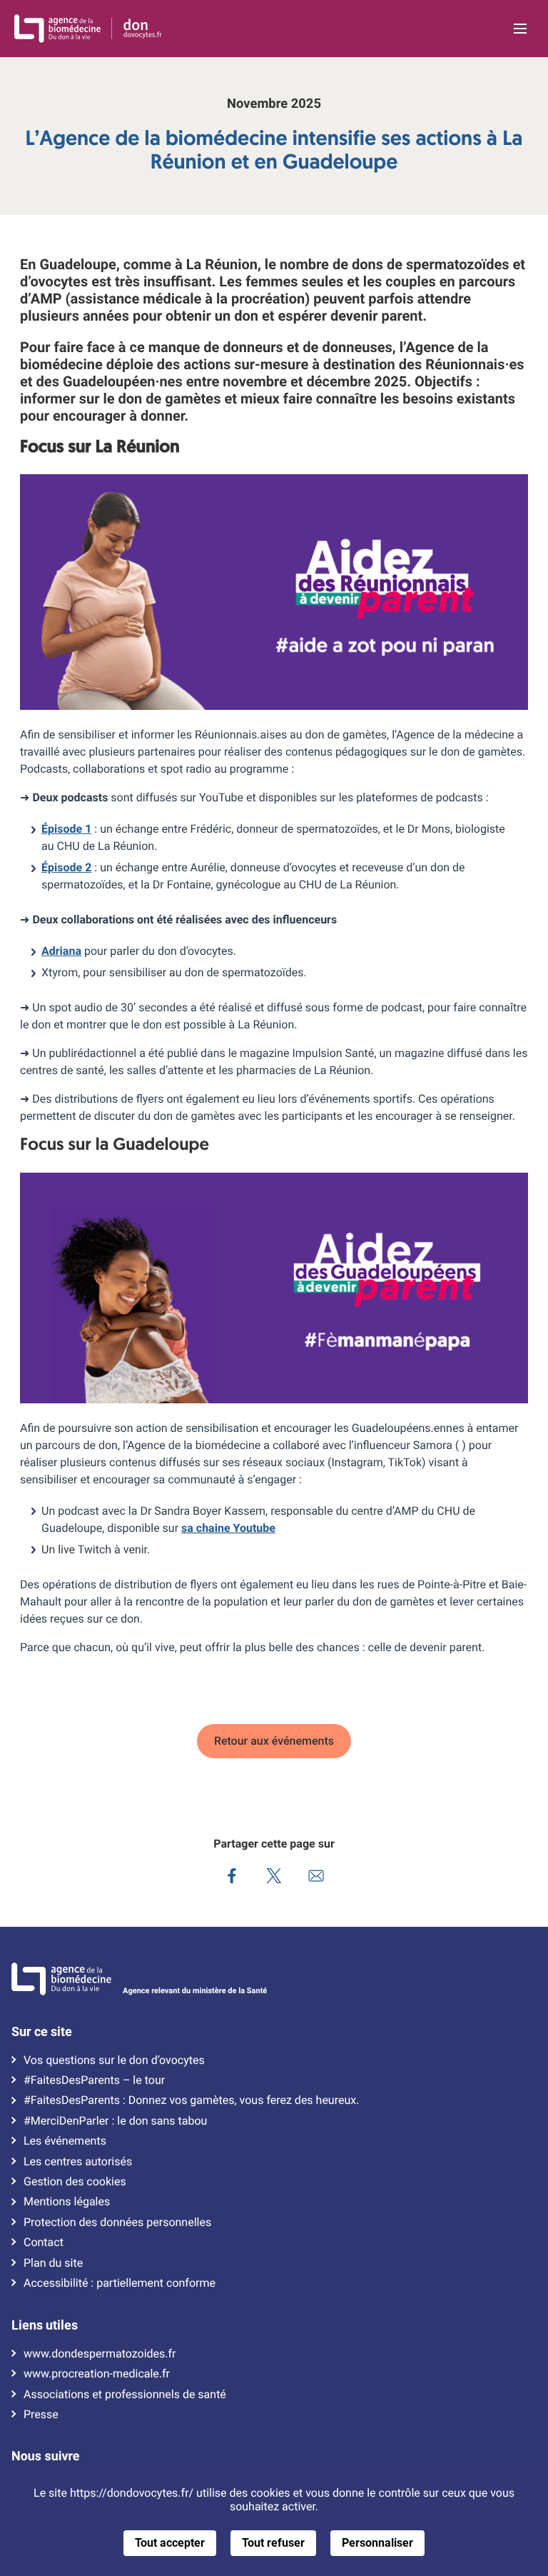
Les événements (65, 2141)
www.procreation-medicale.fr (97, 2375)
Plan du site (53, 2263)
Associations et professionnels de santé (125, 2395)
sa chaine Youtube (228, 1528)
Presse (41, 2415)
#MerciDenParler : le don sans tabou (115, 2121)
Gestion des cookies (75, 2182)
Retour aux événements (274, 1741)
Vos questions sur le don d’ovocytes (114, 2060)
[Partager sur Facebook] (232, 1878)
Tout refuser (273, 2543)
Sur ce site (42, 2032)
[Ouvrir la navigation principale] (520, 29)
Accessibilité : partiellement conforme (120, 2283)
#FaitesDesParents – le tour (94, 2080)
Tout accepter (170, 2543)
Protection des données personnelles (117, 2222)
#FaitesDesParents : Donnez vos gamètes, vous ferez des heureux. (191, 2101)
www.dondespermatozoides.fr (100, 2354)
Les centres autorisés (78, 2162)
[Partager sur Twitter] (274, 1878)
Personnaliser (377, 2543)
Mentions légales (67, 2202)
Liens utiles (45, 2326)
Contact (44, 2242)
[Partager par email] (316, 1878)
